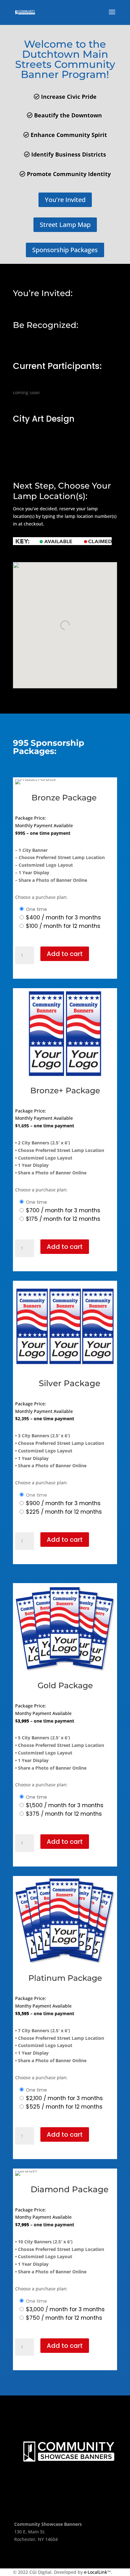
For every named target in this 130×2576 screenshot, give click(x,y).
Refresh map (33, 558)
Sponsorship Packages (65, 250)
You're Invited (65, 200)
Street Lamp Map (65, 225)
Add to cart (65, 954)
